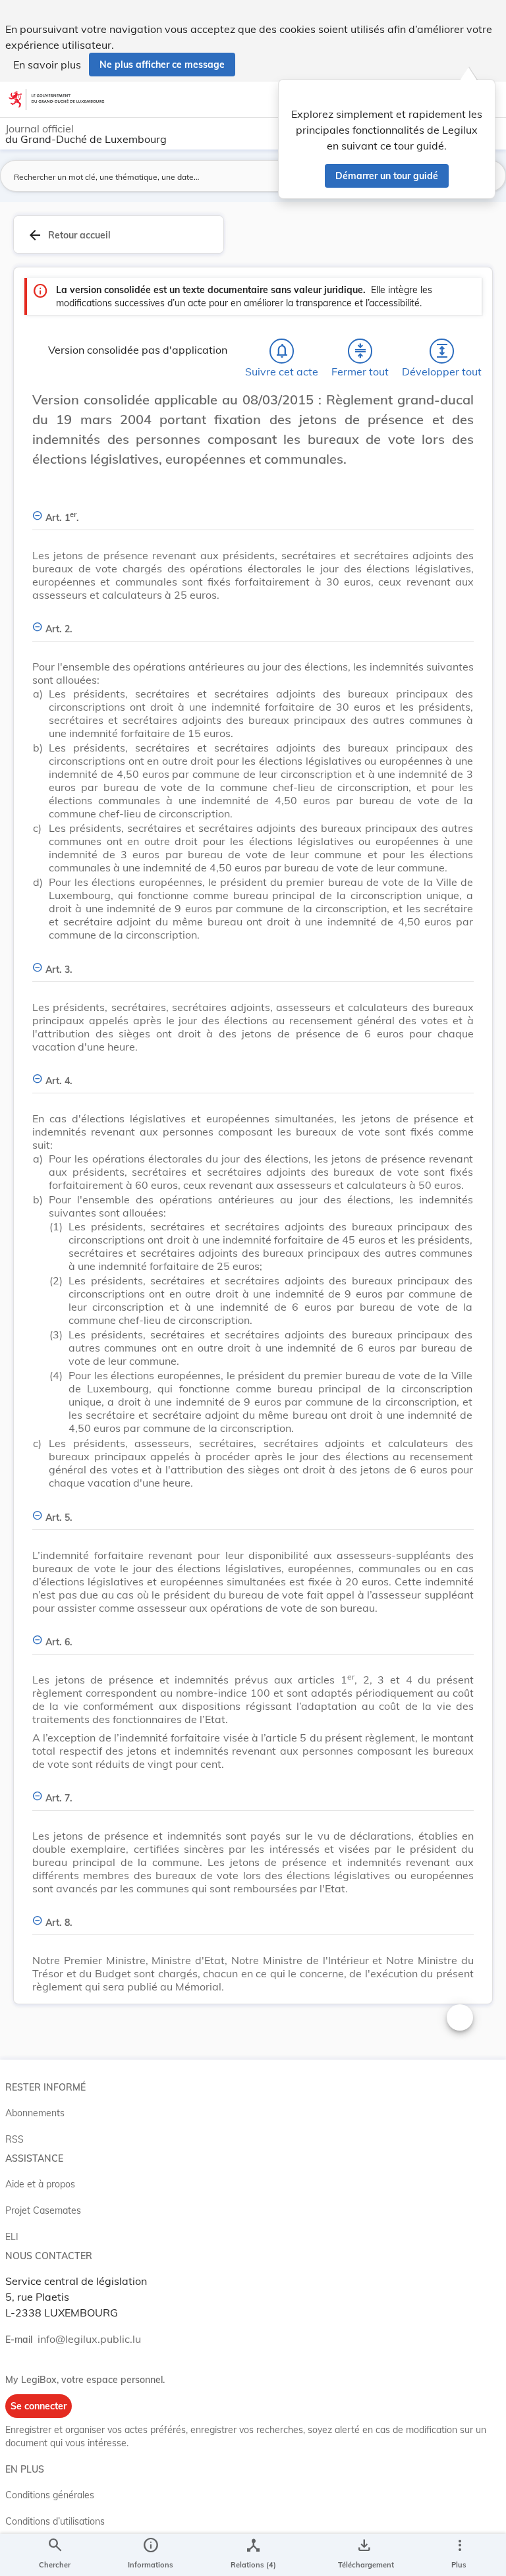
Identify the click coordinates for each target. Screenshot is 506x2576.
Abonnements (35, 2113)
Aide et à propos (40, 2184)
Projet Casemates (43, 2210)
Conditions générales (50, 2495)
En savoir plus (47, 65)
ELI (12, 2237)
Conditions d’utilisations (55, 2521)
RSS (14, 2139)
